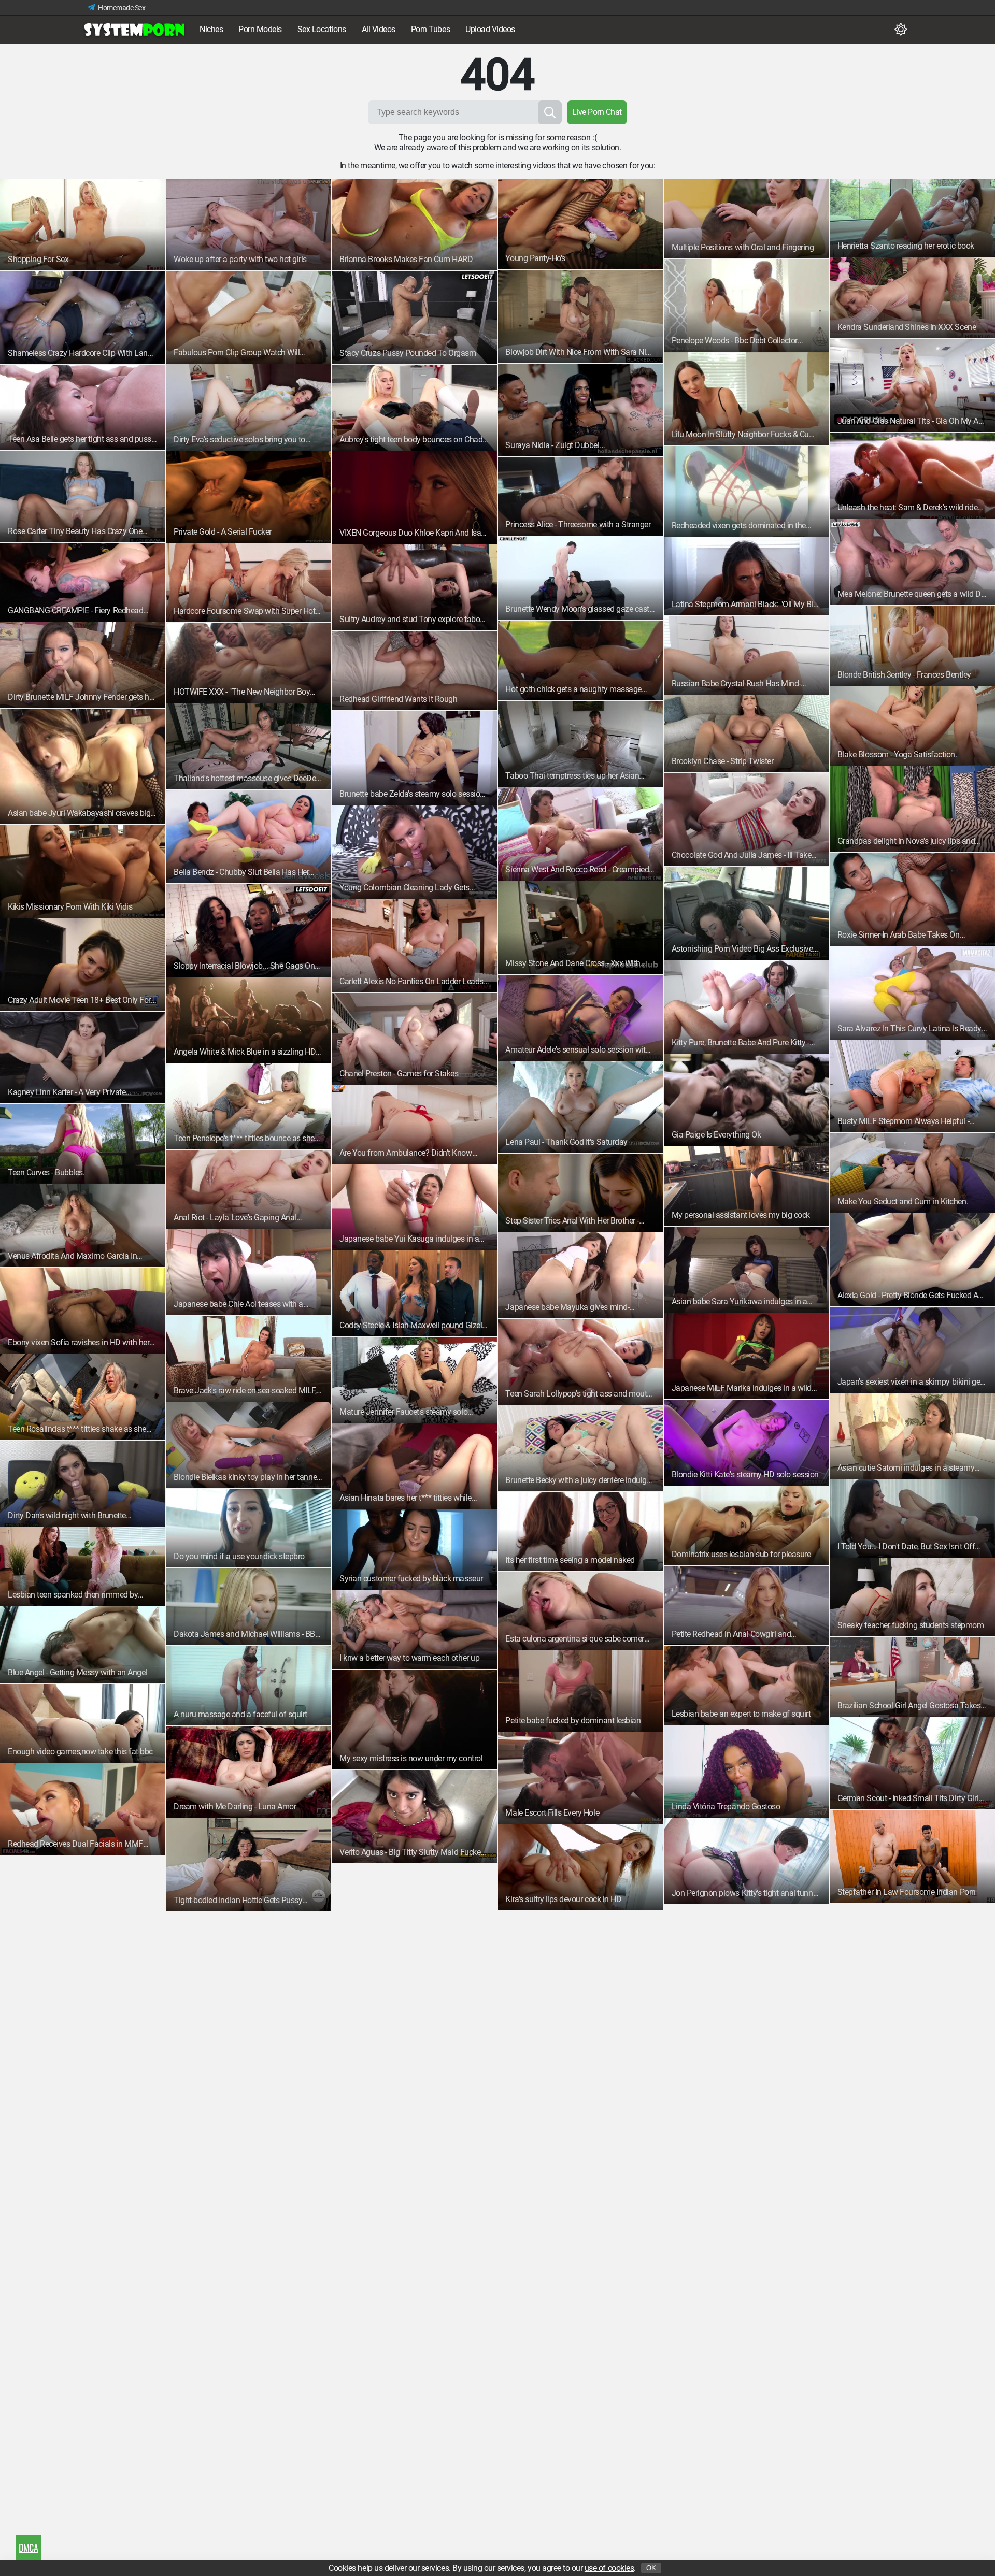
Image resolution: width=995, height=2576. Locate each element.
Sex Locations (322, 29)
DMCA (28, 2548)
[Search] (550, 112)
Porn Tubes (430, 29)
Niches (211, 29)
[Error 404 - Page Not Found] (135, 30)
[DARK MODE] (901, 30)
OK (651, 2568)
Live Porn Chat (597, 112)
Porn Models (260, 29)
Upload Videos (490, 29)
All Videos (379, 29)
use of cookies (609, 2568)
